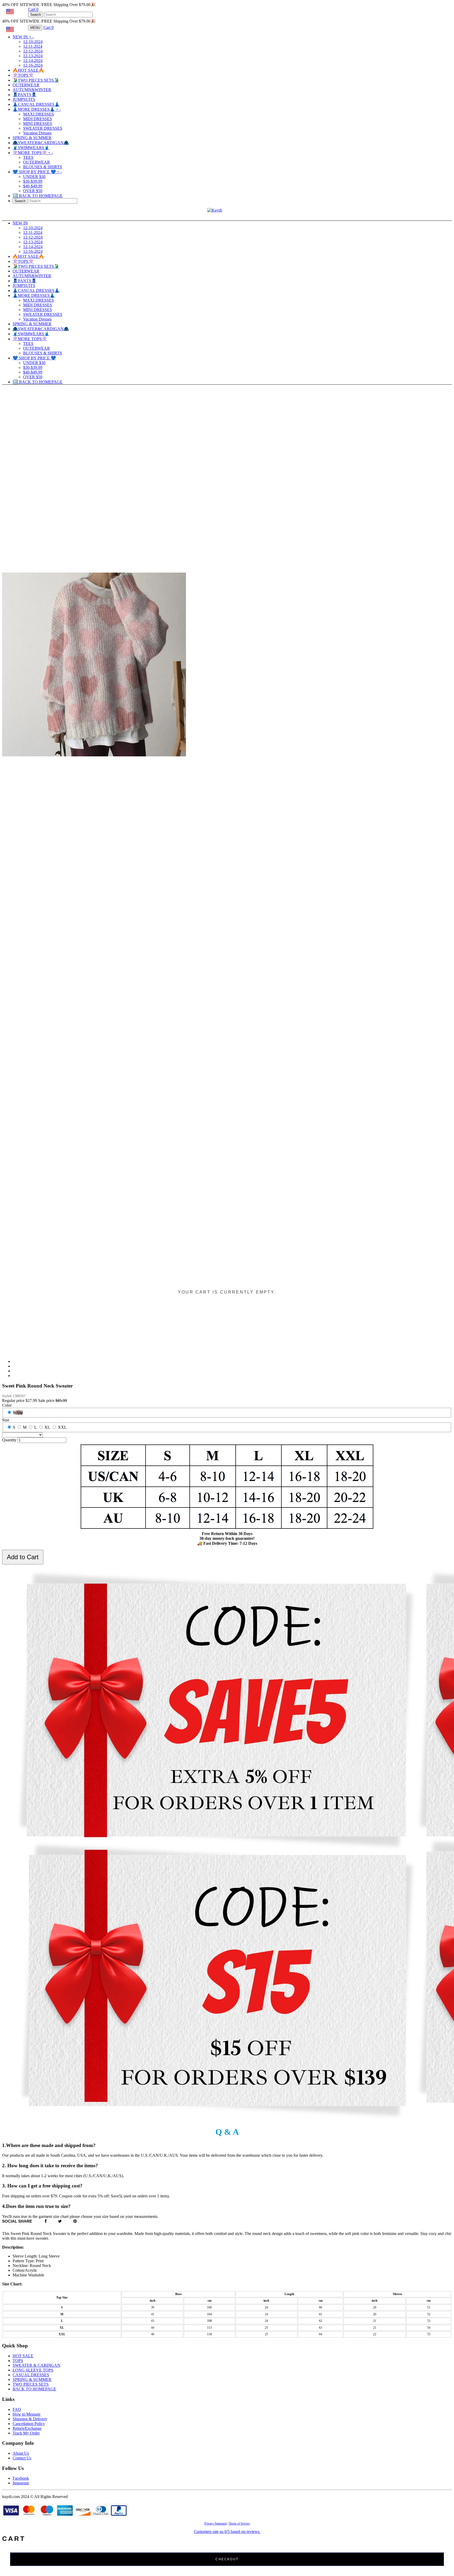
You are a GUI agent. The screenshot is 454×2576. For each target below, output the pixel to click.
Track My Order (26, 2433)
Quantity (9, 1440)
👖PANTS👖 (25, 95)
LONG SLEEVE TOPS (33, 2370)
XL (47, 1427)
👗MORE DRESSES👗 (37, 109)
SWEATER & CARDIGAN (37, 2365)
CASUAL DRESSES (31, 2375)
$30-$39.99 (33, 181)
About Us (21, 2453)
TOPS (18, 2361)
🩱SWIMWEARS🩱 (31, 148)
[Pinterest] (75, 2221)
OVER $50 (33, 191)
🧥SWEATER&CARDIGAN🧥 (41, 143)
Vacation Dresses (37, 133)
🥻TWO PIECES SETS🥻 (36, 80)
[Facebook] (46, 2221)
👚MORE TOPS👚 (33, 153)
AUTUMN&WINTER (32, 90)
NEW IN (23, 37)
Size (6, 1420)
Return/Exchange (27, 2428)
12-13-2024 (33, 56)
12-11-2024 (33, 46)
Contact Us (22, 2458)
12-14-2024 (33, 61)
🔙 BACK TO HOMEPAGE (38, 196)
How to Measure (27, 2414)
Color (7, 1405)
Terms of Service (239, 2523)
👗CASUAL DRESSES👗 (36, 104)
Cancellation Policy (29, 2424)
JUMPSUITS (24, 99)
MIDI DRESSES (38, 119)
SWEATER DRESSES (43, 128)
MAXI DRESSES (38, 114)
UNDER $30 (34, 177)
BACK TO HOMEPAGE (34, 2389)
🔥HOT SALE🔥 (28, 70)
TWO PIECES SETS (31, 2384)
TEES (28, 157)
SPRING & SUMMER (32, 138)
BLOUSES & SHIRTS (43, 167)
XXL (62, 1427)
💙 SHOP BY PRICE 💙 (37, 172)
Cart (33, 9)
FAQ (17, 2409)
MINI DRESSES (38, 124)
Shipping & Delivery (30, 2419)
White (18, 1413)
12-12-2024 (33, 51)
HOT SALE (23, 2356)
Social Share (17, 2221)
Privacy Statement (216, 2523)
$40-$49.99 (33, 186)
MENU (35, 28)
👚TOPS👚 (23, 75)
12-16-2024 (33, 65)
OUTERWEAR (26, 85)
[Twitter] (60, 2221)
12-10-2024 (33, 42)
